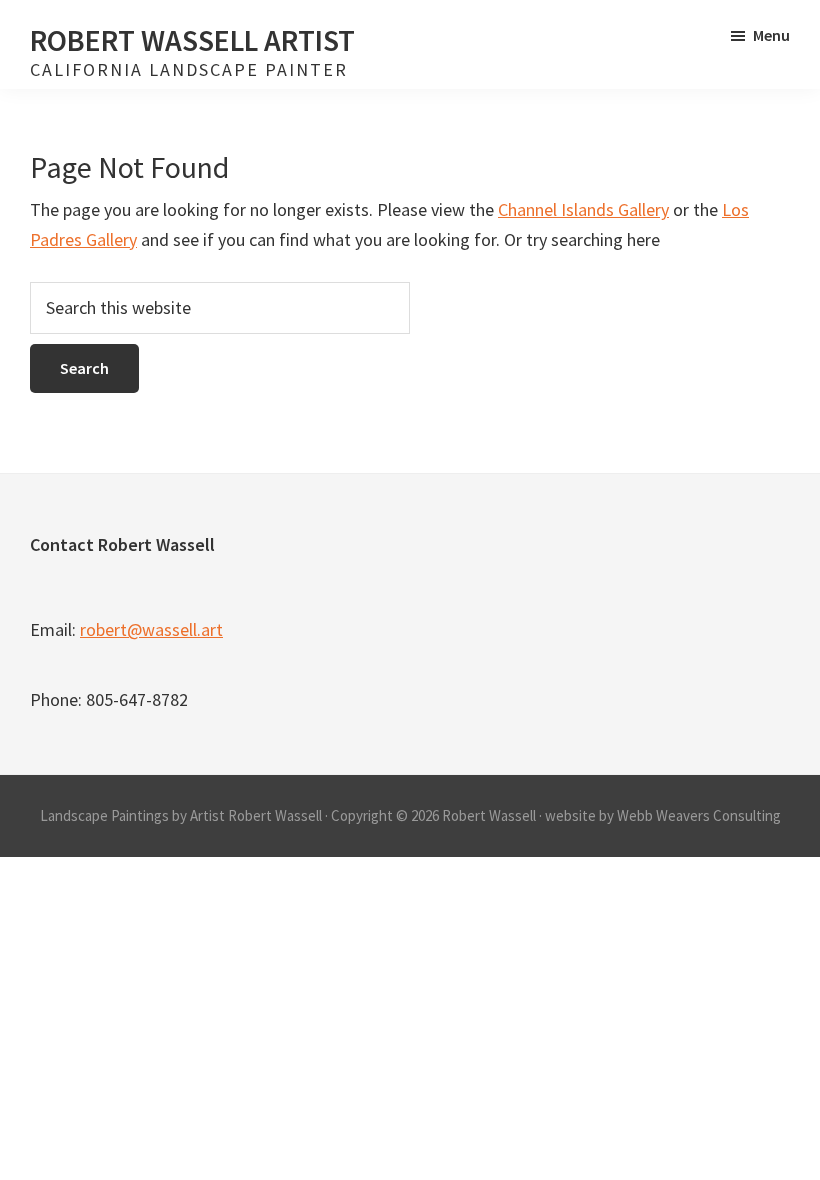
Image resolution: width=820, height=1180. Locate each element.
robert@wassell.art (151, 629)
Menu (771, 35)
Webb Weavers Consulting (699, 815)
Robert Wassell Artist (192, 40)
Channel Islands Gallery (583, 209)
